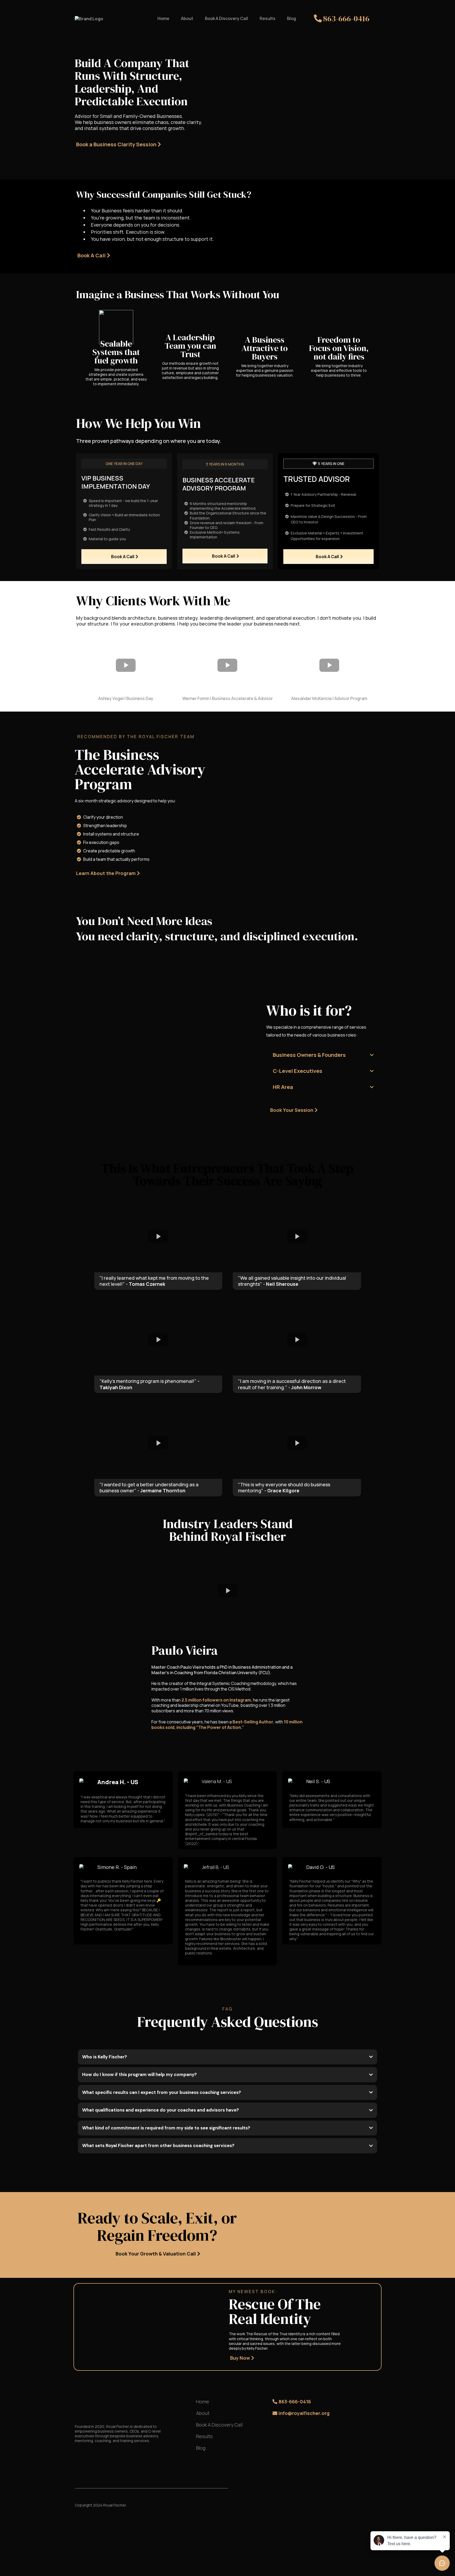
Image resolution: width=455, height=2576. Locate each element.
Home (163, 18)
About (187, 18)
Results (268, 18)
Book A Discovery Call (226, 18)
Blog (291, 18)
